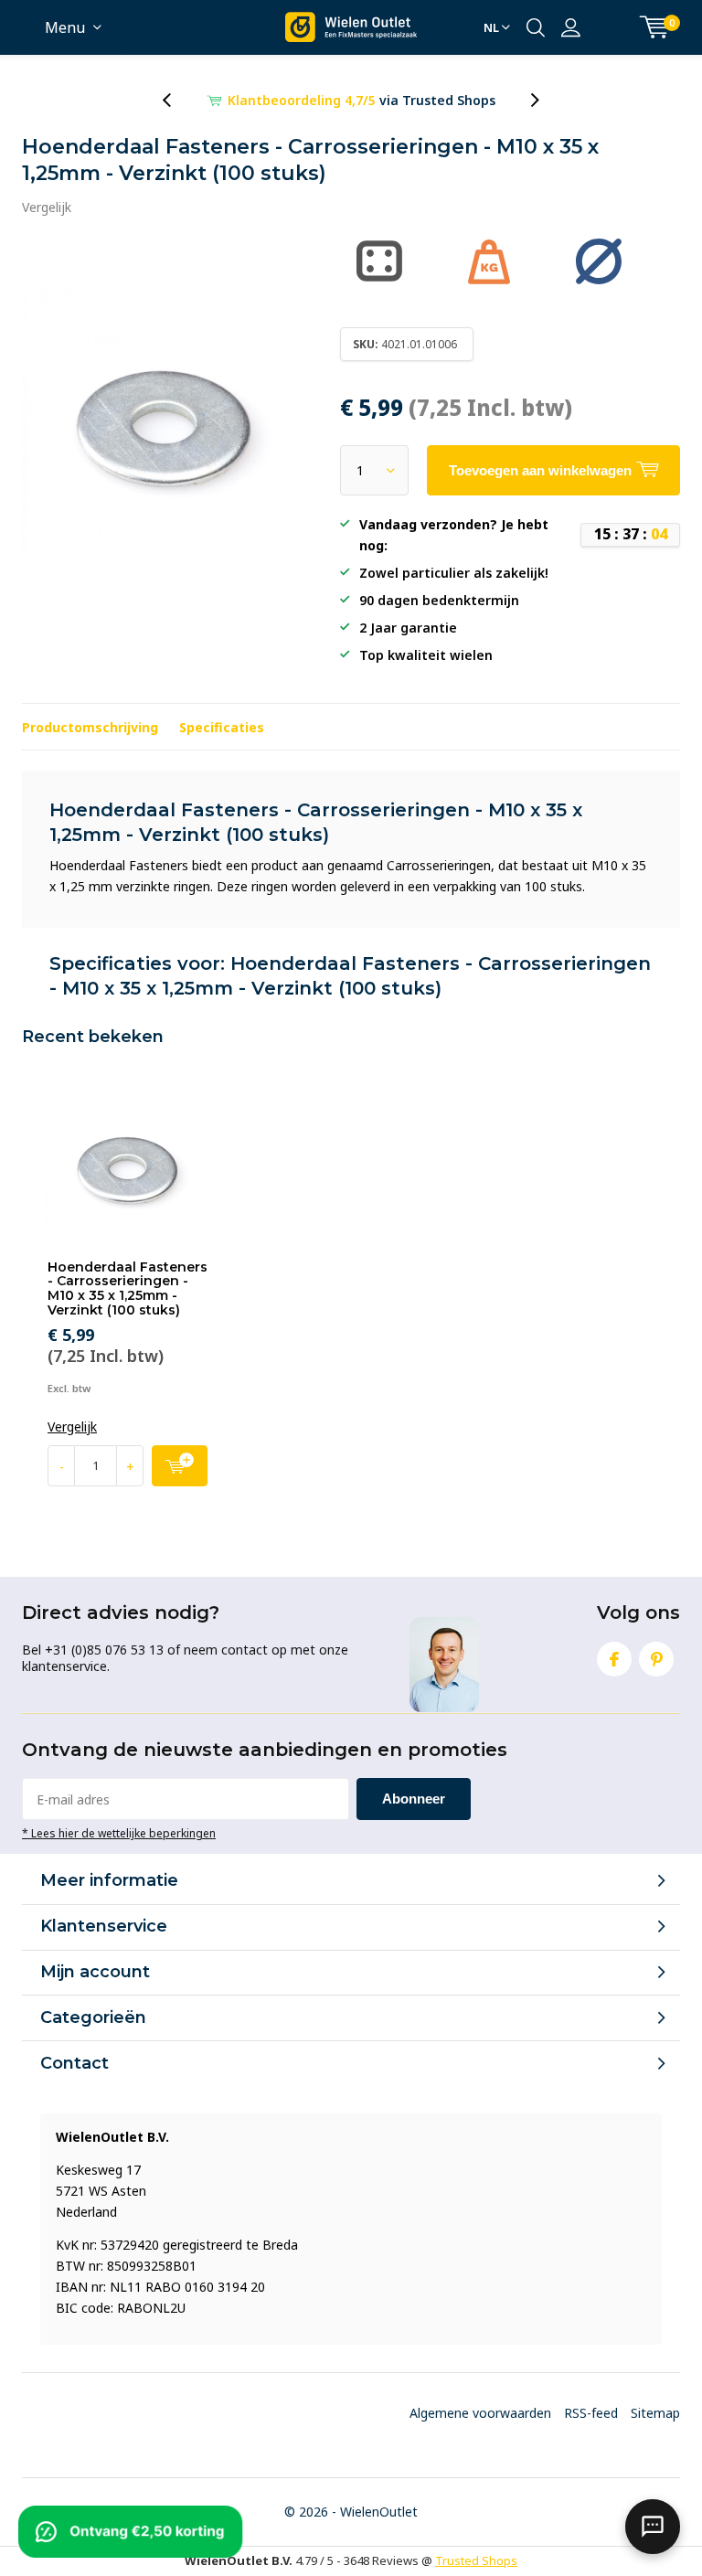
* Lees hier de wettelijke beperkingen (119, 1833)
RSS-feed (591, 2413)
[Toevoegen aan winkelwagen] (180, 1466)
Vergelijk (47, 207)
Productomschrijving (90, 727)
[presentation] (176, 100)
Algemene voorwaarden (480, 2413)
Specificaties (222, 727)
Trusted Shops (476, 2560)
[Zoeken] (536, 27)
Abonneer (414, 1799)
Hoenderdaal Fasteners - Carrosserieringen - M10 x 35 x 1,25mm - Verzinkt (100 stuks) (128, 1288)
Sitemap (655, 2413)
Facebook (614, 1659)
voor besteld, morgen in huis (362, 100)
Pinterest (656, 1659)
